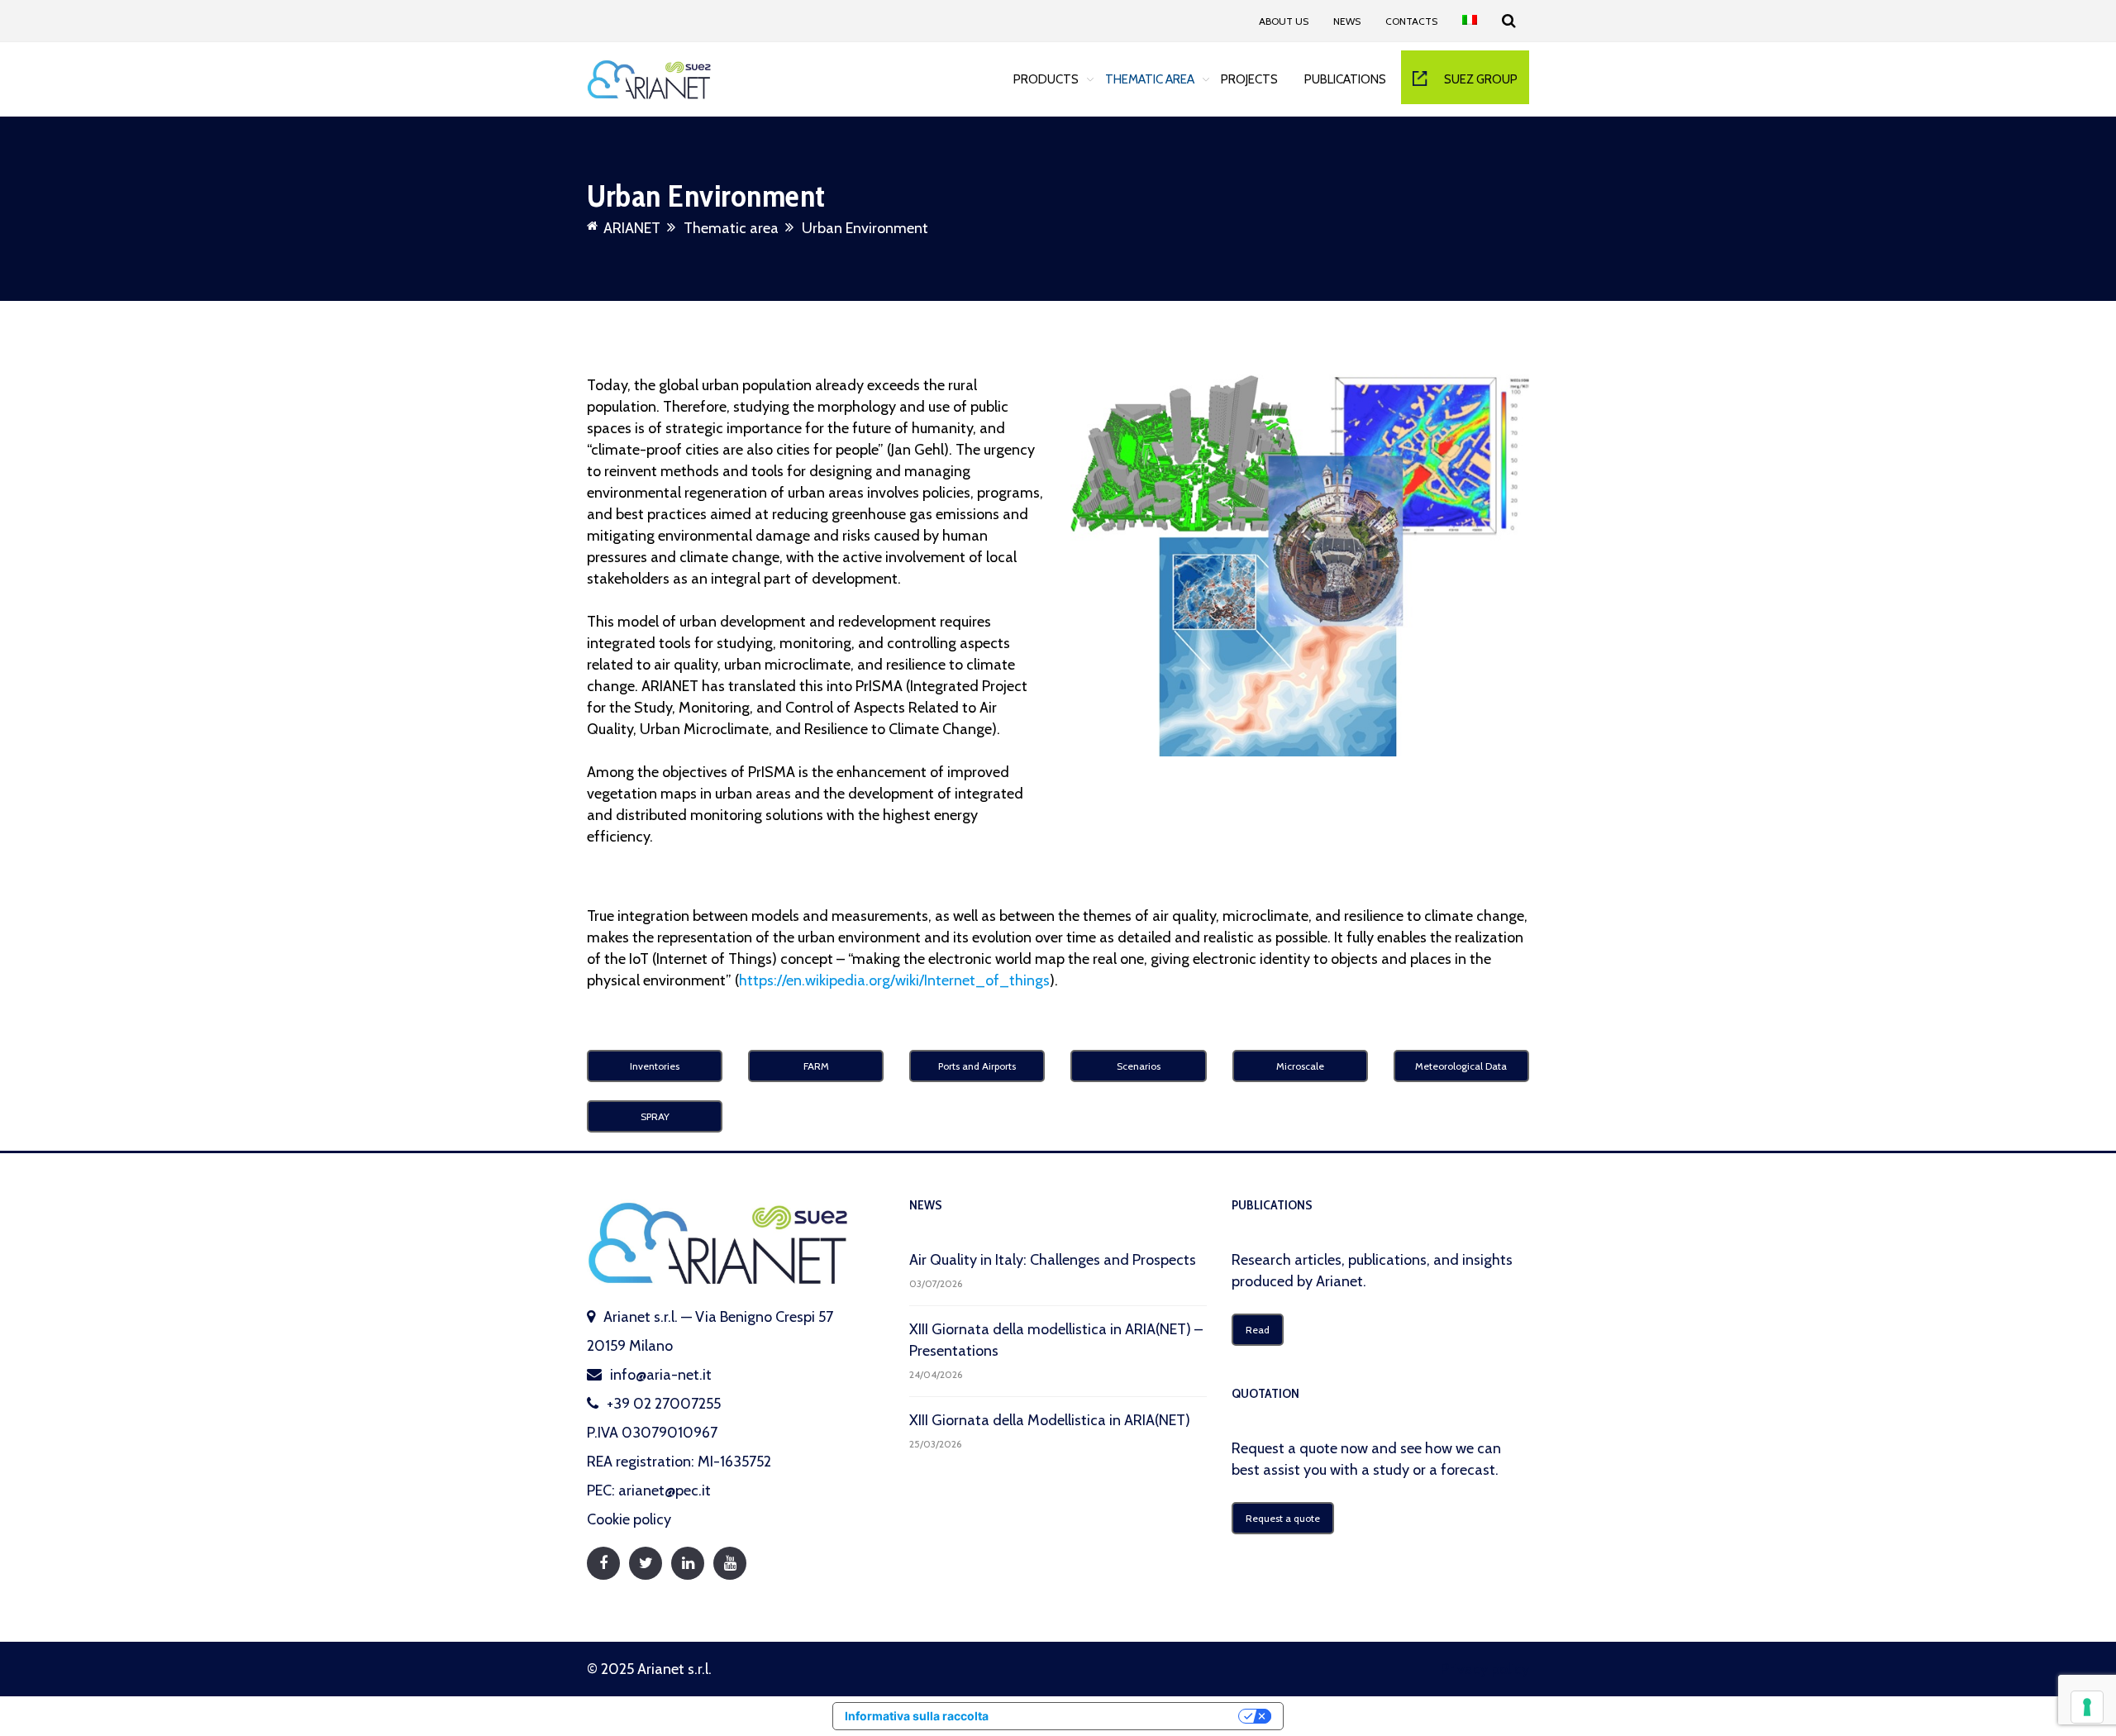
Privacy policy (1485, 1669)
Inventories (655, 1066)
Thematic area (1150, 79)
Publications (1345, 79)
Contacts (1411, 21)
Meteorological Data (1461, 1066)
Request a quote (1283, 1518)
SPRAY (655, 1116)
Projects (1249, 79)
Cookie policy (629, 1519)
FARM (816, 1066)
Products (1046, 79)
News (1347, 21)
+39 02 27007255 (664, 1404)
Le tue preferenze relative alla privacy (1121, 1716)
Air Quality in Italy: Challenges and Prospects (1053, 1260)
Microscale (1300, 1066)
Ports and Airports (977, 1066)
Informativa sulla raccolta (917, 1716)
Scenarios (1139, 1066)
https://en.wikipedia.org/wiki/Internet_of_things (894, 980)
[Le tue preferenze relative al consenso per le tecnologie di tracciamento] (2087, 1707)
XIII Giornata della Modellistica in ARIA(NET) (1050, 1420)
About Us (1284, 21)
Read (1258, 1330)
